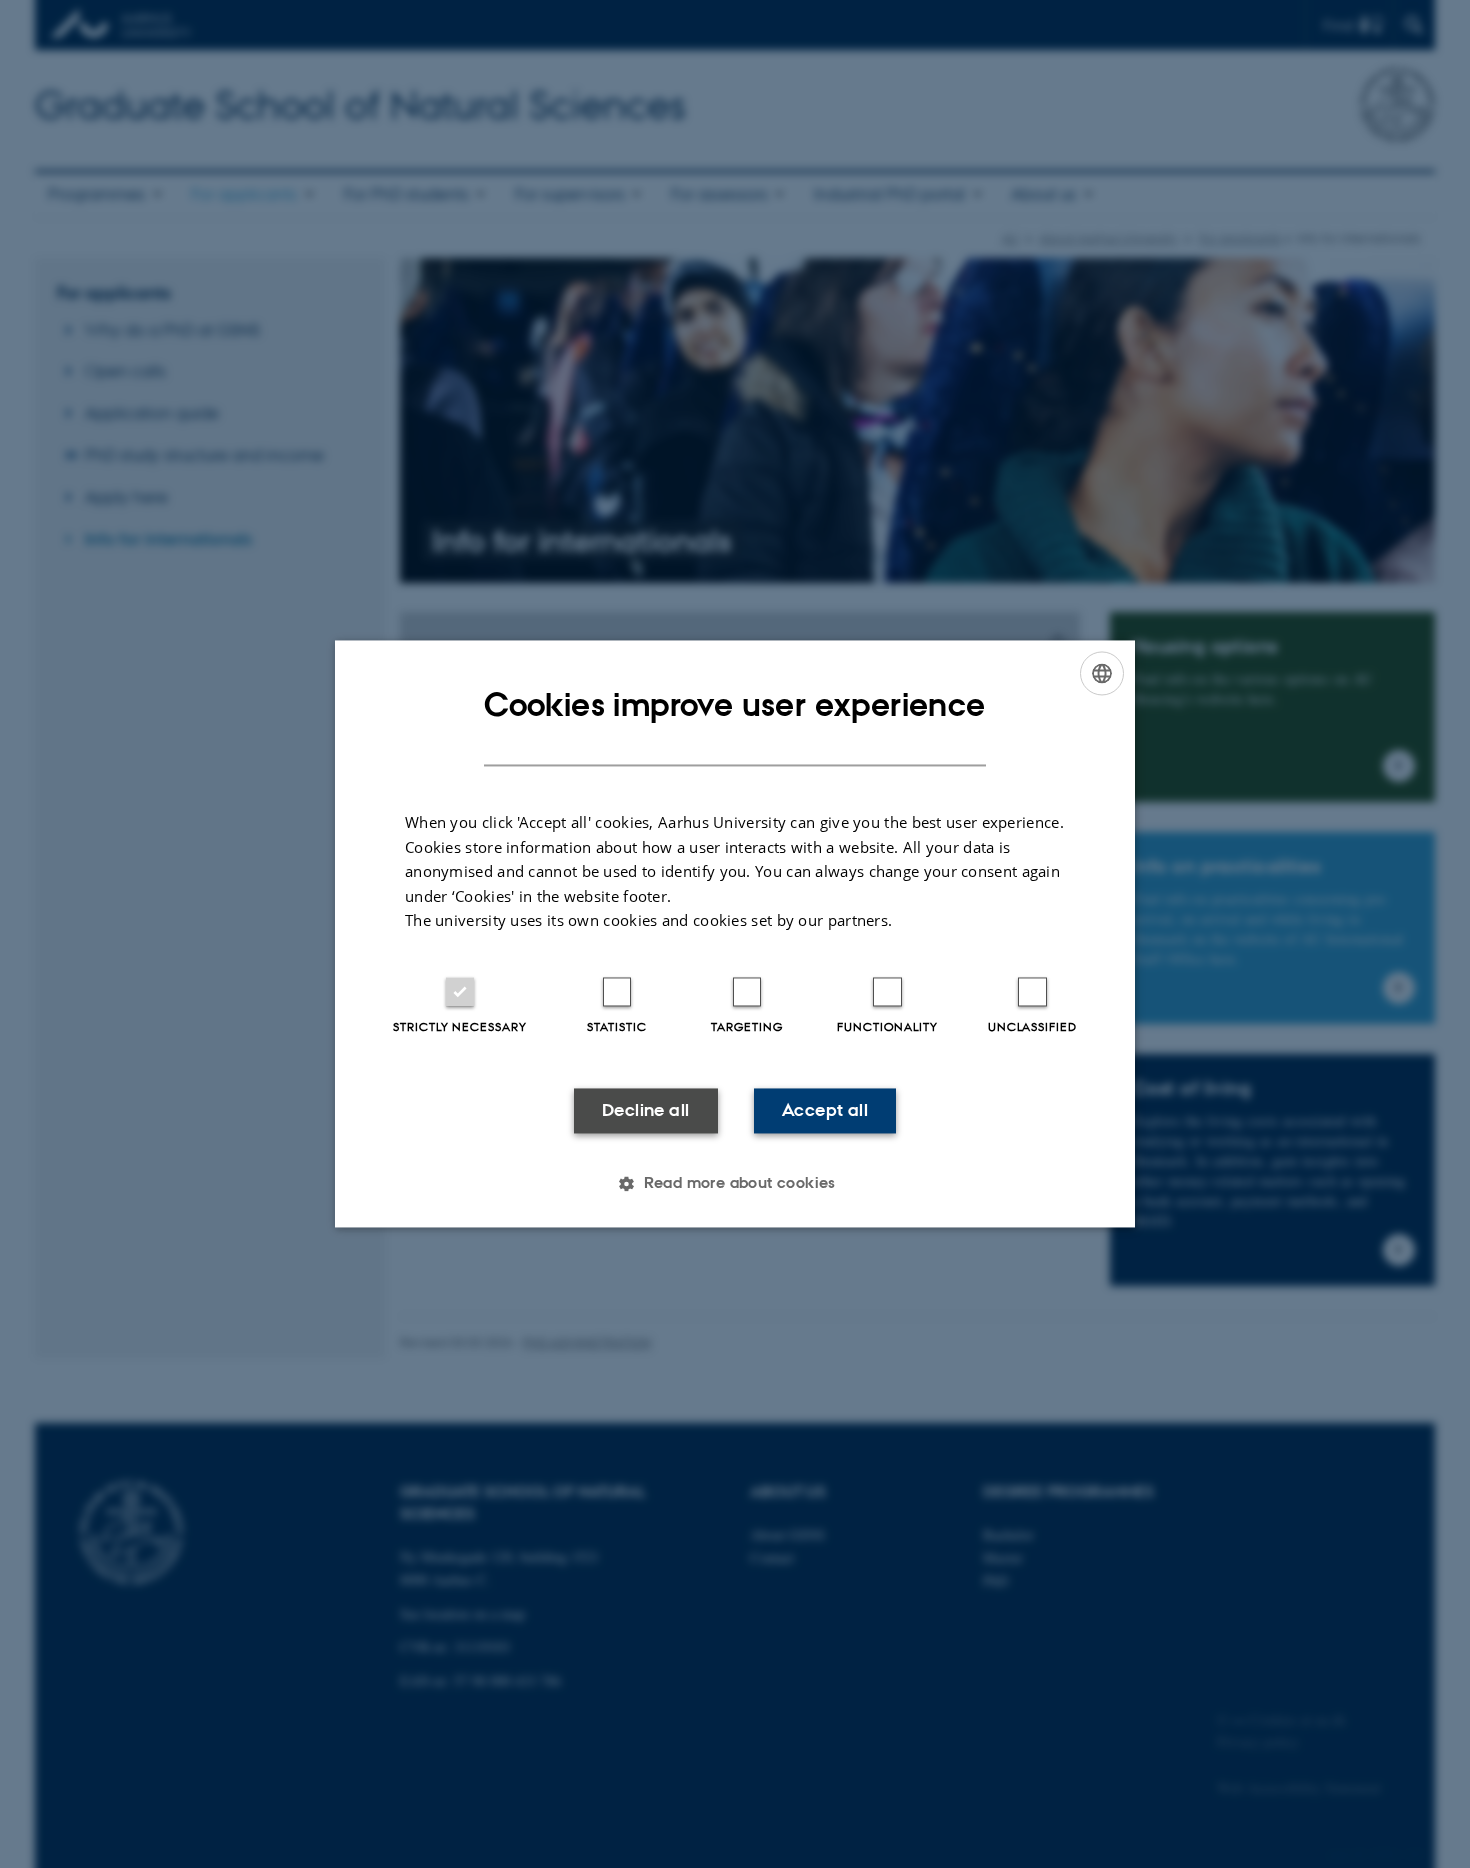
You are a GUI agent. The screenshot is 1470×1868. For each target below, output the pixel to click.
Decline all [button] (645, 1110)
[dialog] (735, 933)
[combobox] (1102, 673)
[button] (735, 1184)
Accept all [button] (825, 1110)
